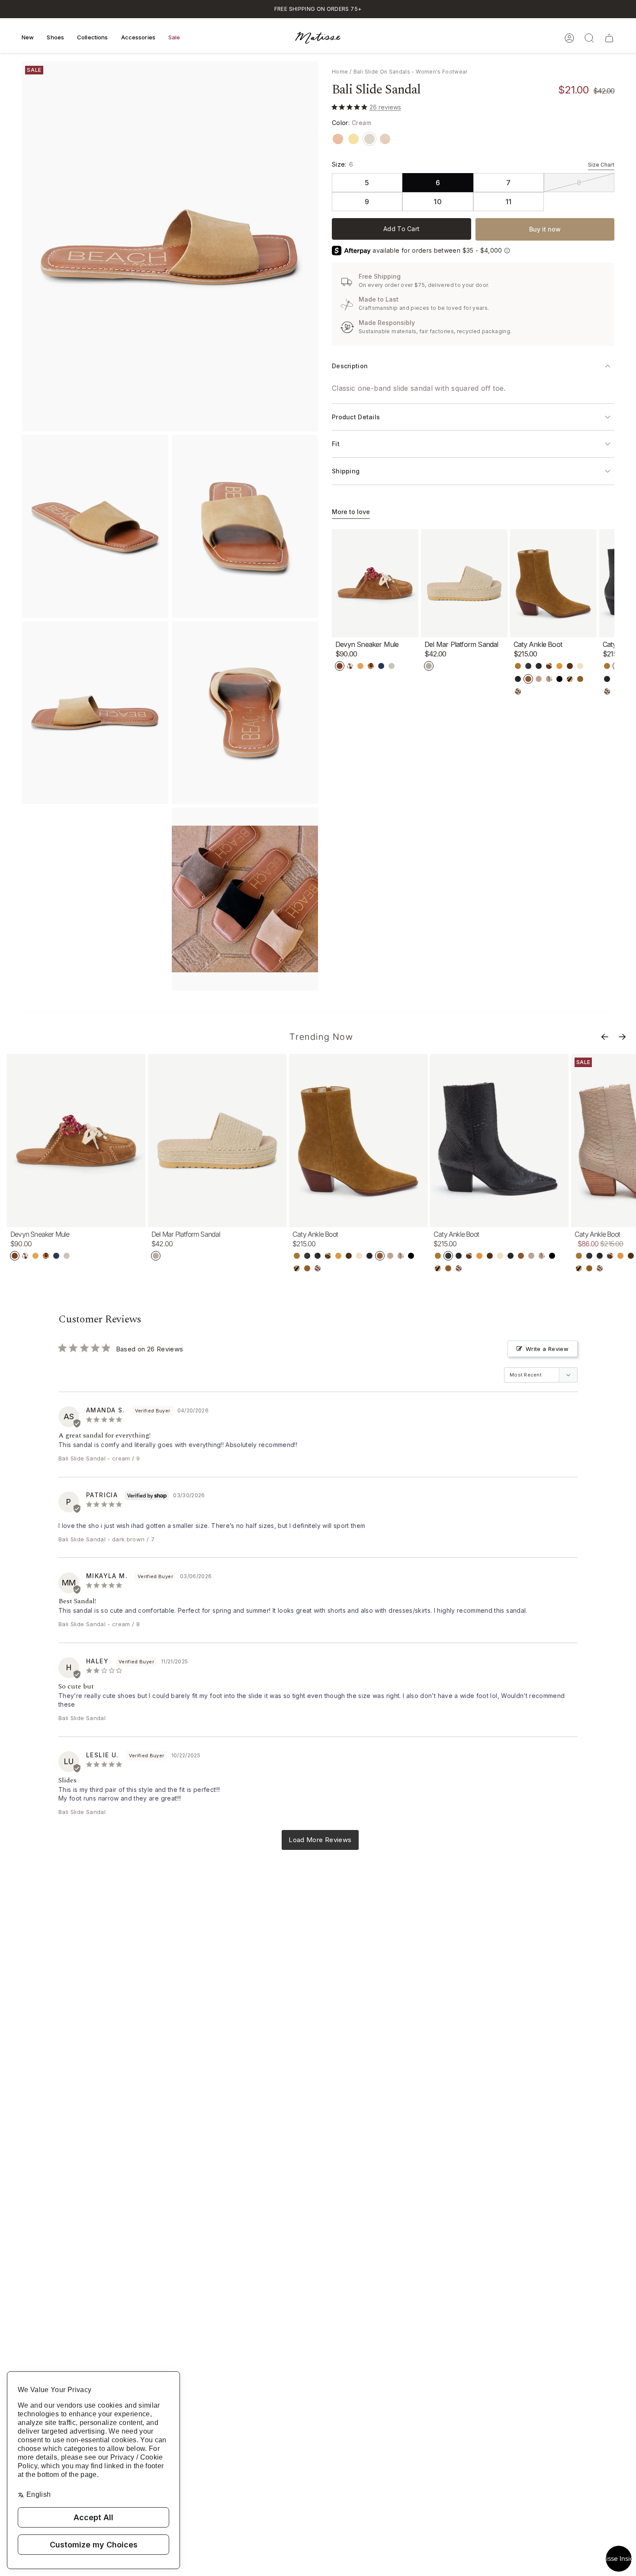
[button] (28, 38)
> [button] (320, 1840)
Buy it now (545, 229)
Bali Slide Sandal (82, 1458)
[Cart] (609, 38)
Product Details (356, 417)
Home (340, 72)
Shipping (346, 471)
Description (350, 366)
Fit (336, 444)
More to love (351, 512)
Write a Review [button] (547, 1349)
